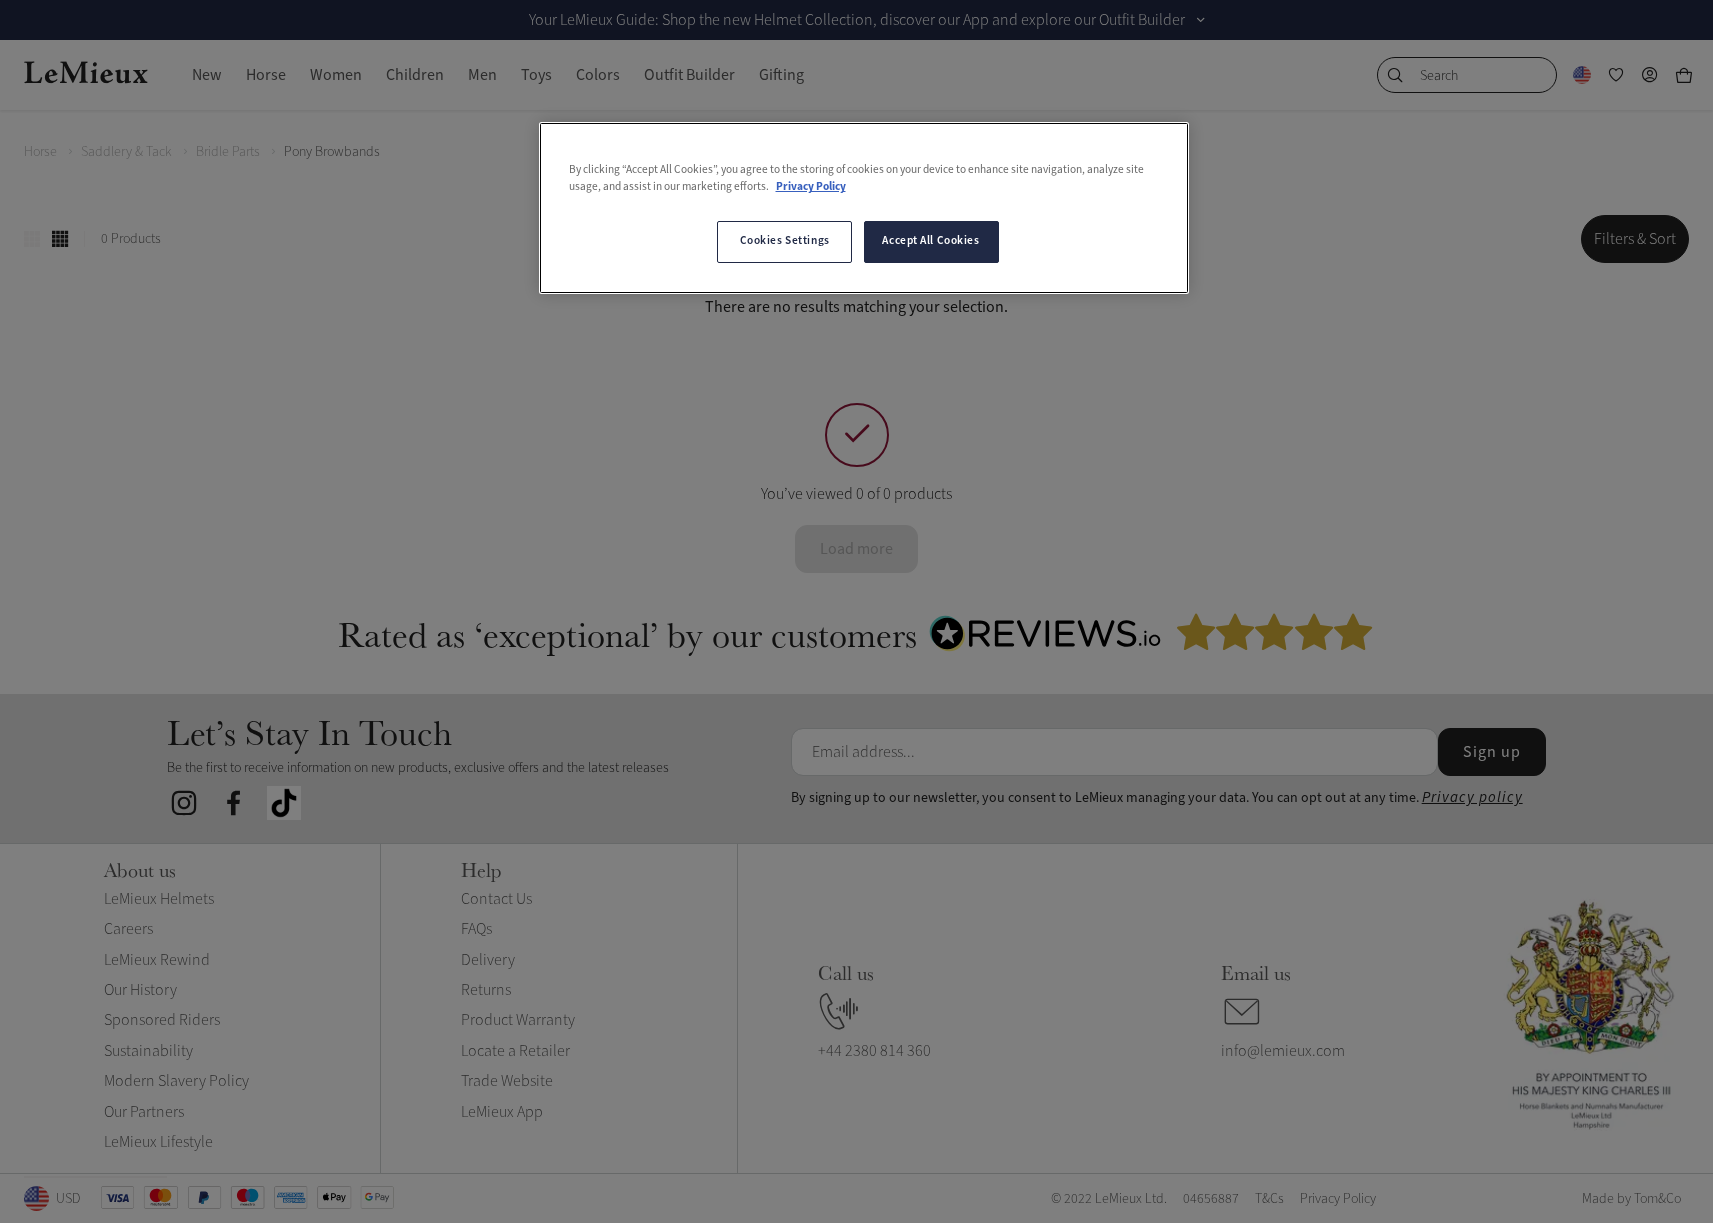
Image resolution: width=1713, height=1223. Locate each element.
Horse (40, 151)
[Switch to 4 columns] (60, 239)
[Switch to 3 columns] (32, 239)
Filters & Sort (1635, 239)
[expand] (1201, 20)
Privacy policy (1472, 797)
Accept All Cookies (930, 241)
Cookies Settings (785, 241)
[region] (864, 208)
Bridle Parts (228, 151)
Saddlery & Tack (126, 151)
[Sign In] (1650, 75)
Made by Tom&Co (1631, 1198)
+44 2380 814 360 (874, 1051)
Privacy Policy (811, 187)
